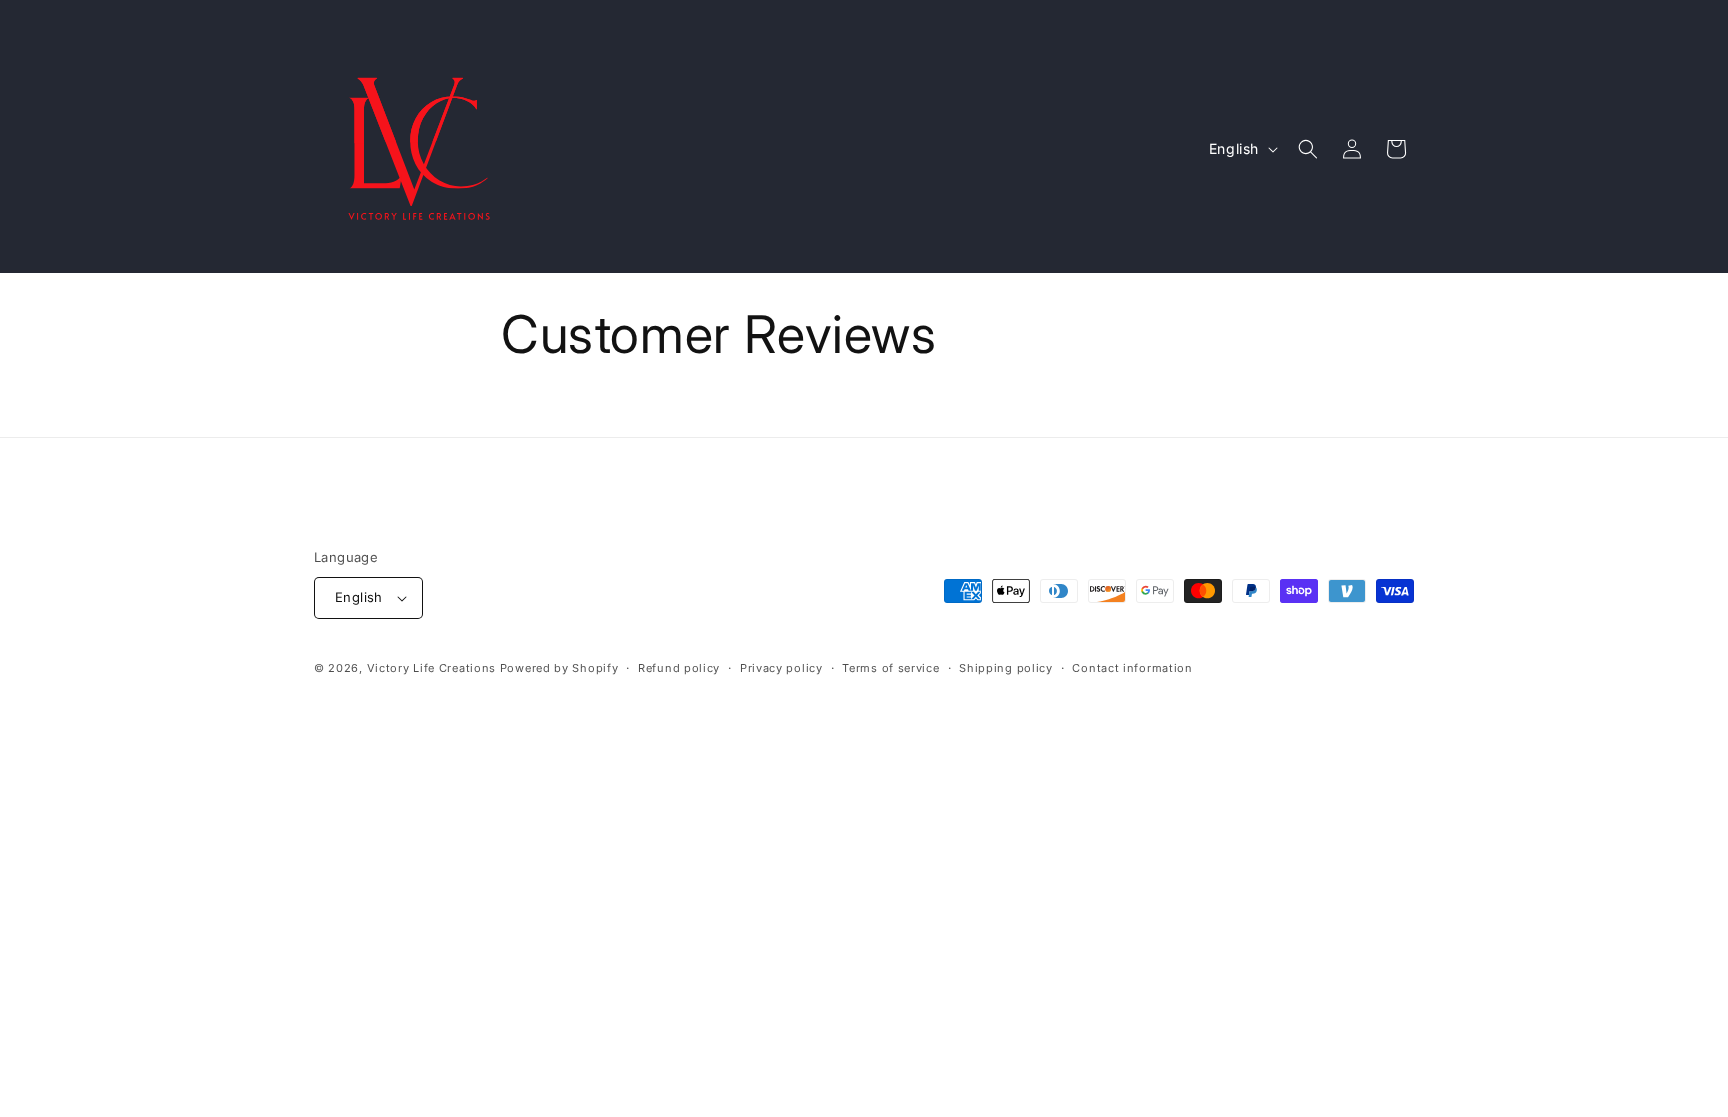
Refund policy (679, 668)
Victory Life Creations (431, 668)
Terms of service (890, 668)
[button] (1308, 149)
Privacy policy (781, 668)
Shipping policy (1006, 668)
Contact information (1132, 668)
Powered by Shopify (559, 668)
